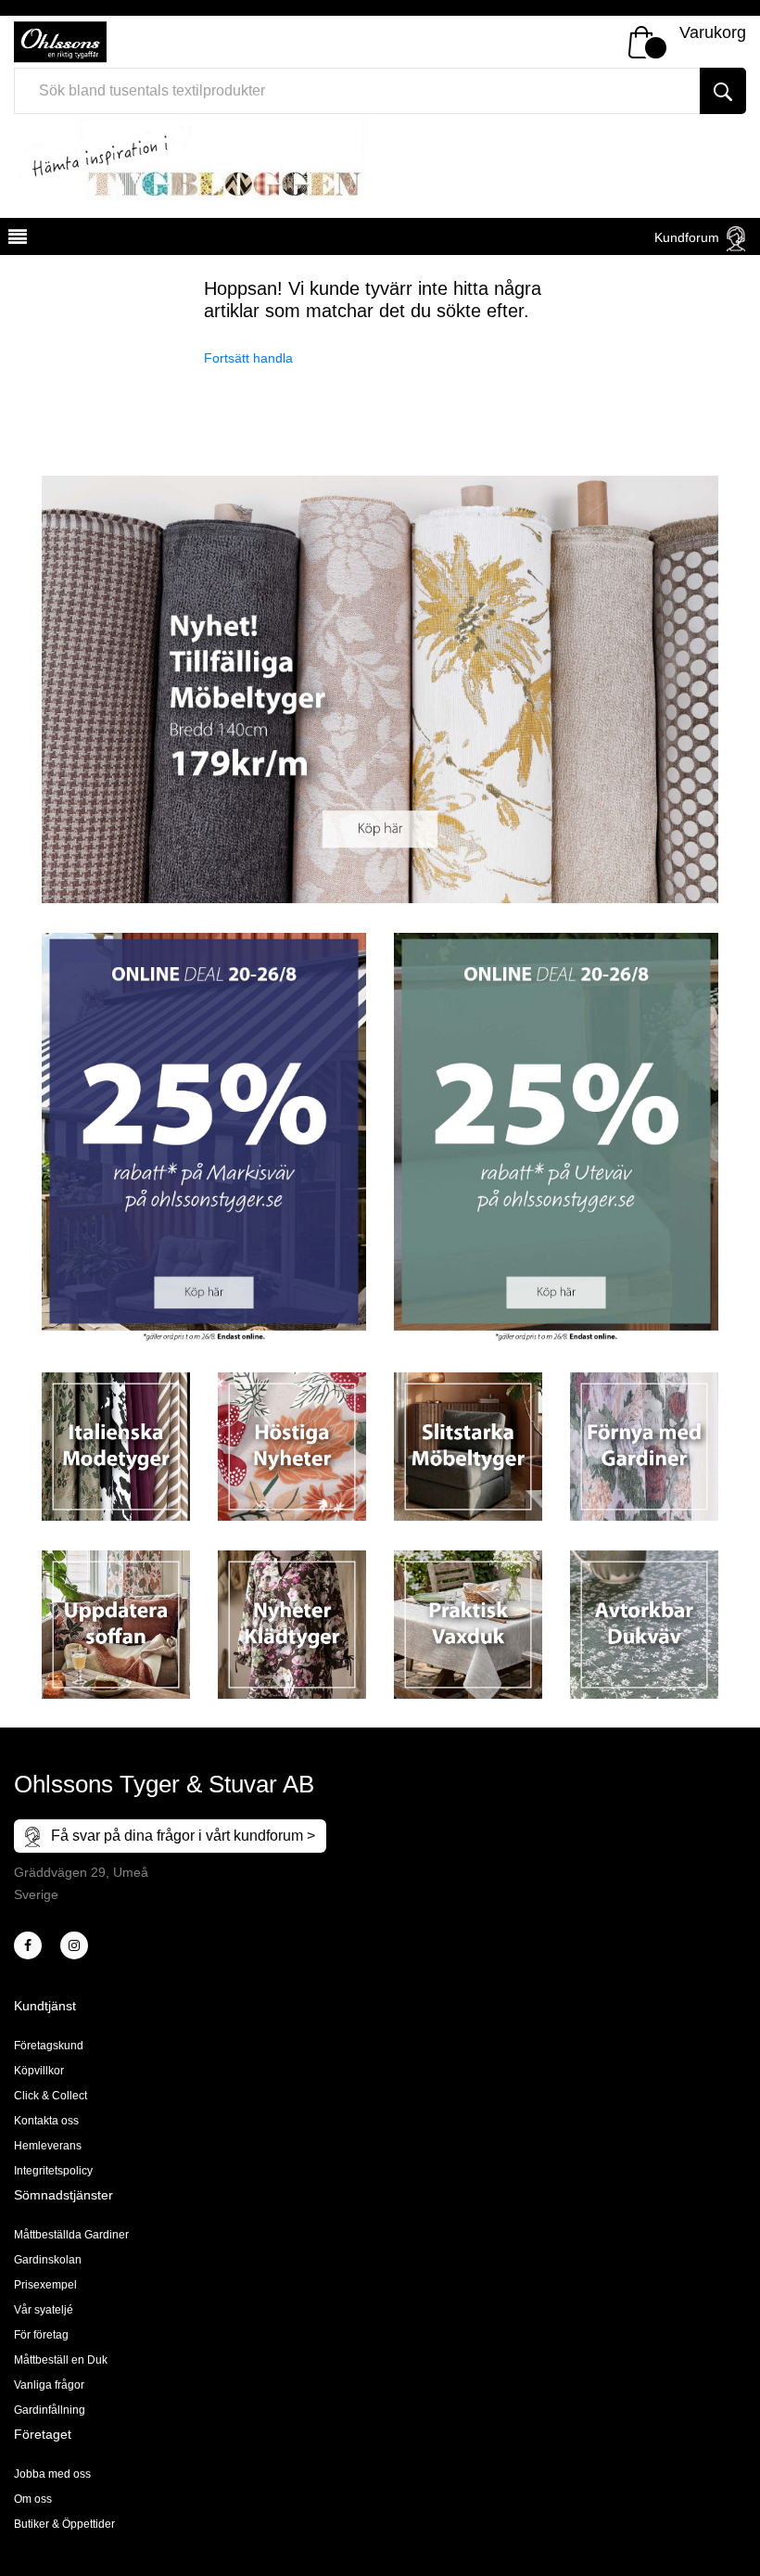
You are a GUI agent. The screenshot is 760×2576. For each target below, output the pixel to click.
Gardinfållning (50, 2410)
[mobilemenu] (16, 239)
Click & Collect (51, 2096)
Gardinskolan (48, 2260)
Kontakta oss (46, 2121)
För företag (41, 2335)
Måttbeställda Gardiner (71, 2235)
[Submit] (723, 91)
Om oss (33, 2499)
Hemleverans (48, 2146)
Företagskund (49, 2046)
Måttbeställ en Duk (61, 2360)
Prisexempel (45, 2285)
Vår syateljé (44, 2310)
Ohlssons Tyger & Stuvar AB (164, 1784)
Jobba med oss (52, 2474)
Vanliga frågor (49, 2385)
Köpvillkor (39, 2071)
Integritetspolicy (53, 2171)
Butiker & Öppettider (64, 2524)
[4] (74, 1945)
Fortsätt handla (248, 358)
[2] (28, 1945)
